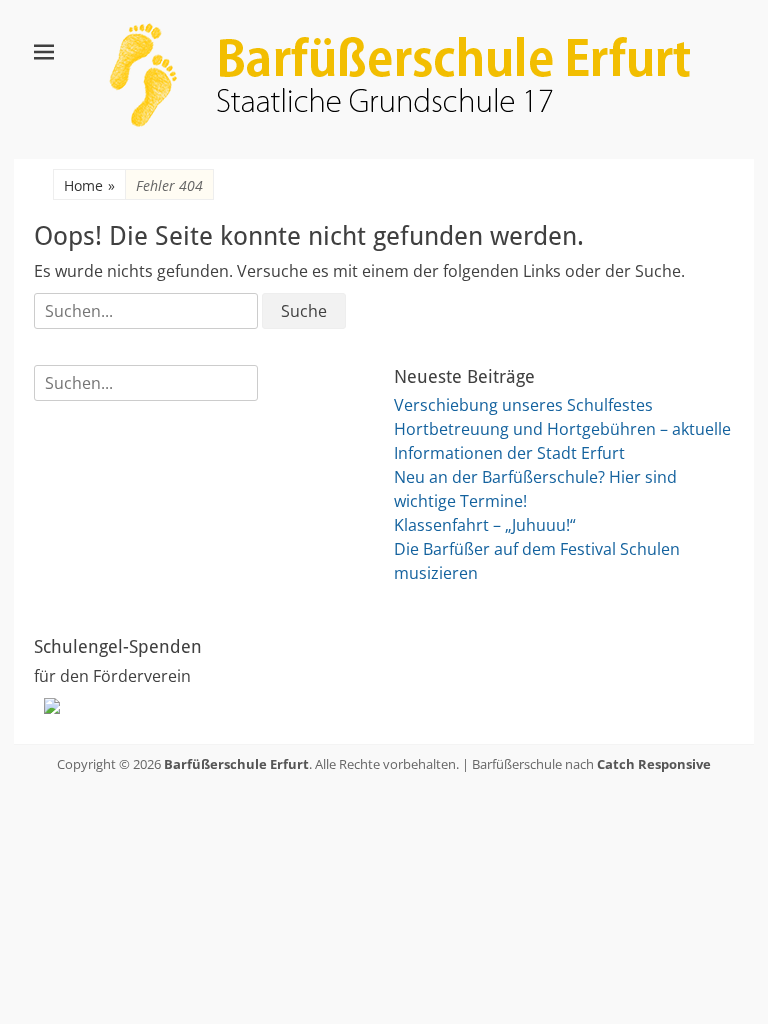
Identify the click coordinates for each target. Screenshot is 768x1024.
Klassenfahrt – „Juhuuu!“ (485, 525)
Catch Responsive (654, 764)
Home (89, 185)
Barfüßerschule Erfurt (236, 764)
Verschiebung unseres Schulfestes (523, 405)
